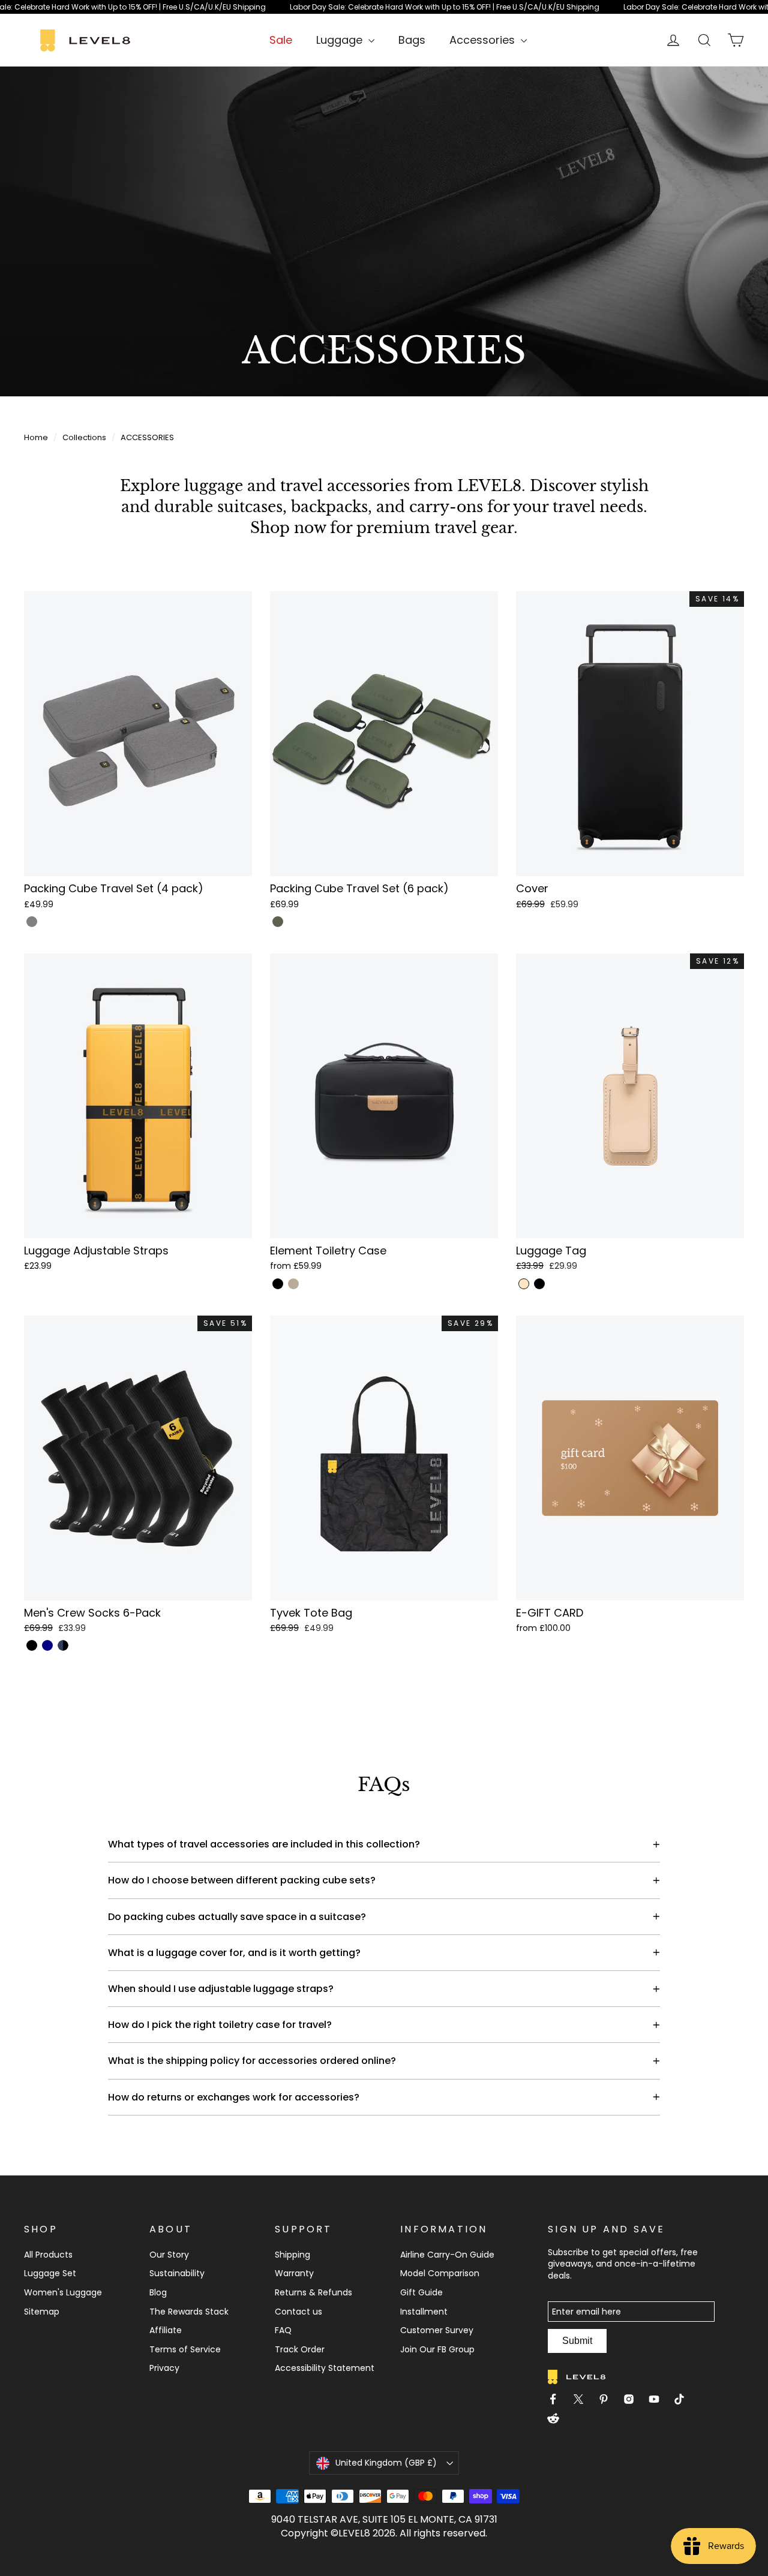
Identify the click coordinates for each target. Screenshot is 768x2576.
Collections (84, 437)
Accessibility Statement (325, 2368)
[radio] (32, 922)
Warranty (294, 2273)
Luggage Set (50, 2273)
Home (36, 437)
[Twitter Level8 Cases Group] (583, 2401)
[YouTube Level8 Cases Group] (659, 2401)
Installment (424, 2312)
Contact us (298, 2312)
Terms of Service (185, 2349)
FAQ (283, 2330)
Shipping (292, 2255)
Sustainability (177, 2273)
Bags (412, 40)
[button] (138, 752)
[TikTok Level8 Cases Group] (684, 2401)
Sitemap (42, 2312)
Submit (577, 2341)
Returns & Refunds (313, 2292)
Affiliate (166, 2330)
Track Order (300, 2349)
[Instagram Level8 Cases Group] (634, 2401)
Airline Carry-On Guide (447, 2255)
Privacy (164, 2368)
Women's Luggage (63, 2292)
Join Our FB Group (437, 2349)
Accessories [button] (484, 40)
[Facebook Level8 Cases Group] (558, 2401)
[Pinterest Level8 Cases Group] (608, 2401)
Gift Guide (421, 2292)
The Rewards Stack (189, 2312)
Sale (281, 40)
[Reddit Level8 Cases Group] (558, 2420)
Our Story (169, 2255)
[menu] (345, 40)
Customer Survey (437, 2330)
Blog (158, 2292)
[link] (384, 7)
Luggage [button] (341, 40)
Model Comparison (440, 2273)
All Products (48, 2255)
